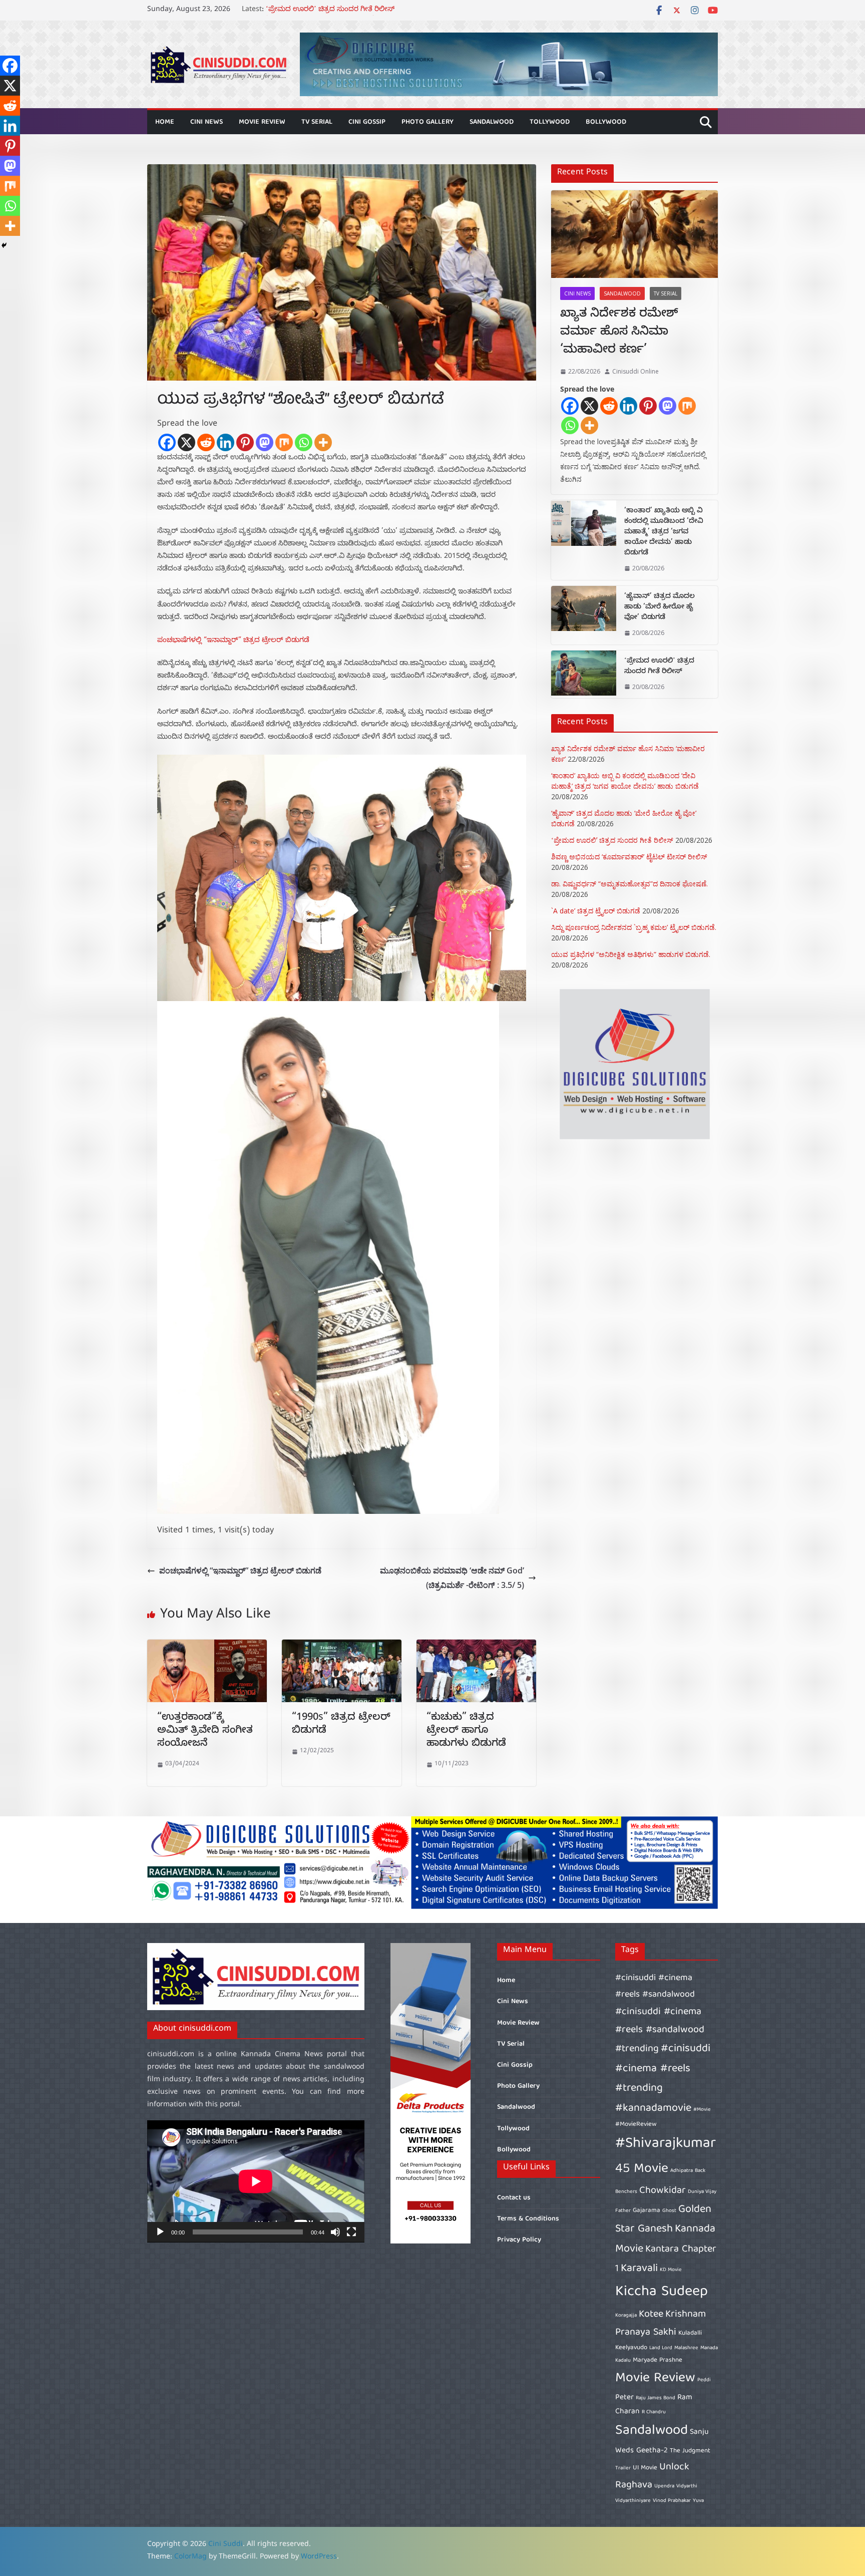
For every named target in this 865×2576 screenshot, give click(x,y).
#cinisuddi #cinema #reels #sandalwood (655, 1986)
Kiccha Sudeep (662, 2292)
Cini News (206, 122)
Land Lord (661, 2348)
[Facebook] (167, 442)
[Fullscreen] (351, 2232)
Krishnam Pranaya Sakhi (661, 2323)
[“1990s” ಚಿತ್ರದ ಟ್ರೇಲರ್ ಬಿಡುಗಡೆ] (342, 1647)
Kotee (651, 2314)
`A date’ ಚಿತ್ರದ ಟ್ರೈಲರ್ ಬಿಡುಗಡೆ (596, 911)
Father (623, 2211)
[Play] (160, 2232)
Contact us (514, 2198)
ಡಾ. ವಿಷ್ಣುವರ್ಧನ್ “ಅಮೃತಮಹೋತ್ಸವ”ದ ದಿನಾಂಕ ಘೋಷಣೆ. (629, 884)
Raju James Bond (656, 2398)
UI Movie (645, 2468)
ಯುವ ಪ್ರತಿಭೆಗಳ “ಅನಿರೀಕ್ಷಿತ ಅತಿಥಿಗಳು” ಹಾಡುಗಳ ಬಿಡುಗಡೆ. (631, 954)
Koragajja (626, 2316)
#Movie (702, 2110)
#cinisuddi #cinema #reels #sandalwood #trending (660, 2030)
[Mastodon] (265, 442)
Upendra (664, 2486)
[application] (256, 2181)
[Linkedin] (226, 442)
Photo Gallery (427, 122)
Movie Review (262, 122)
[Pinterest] (245, 442)
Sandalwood (492, 122)
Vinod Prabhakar (672, 2501)
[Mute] (335, 2232)
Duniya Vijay (702, 2192)
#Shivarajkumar (666, 2144)
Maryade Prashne (658, 2360)
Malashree (686, 2348)
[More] (323, 442)
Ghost (669, 2211)
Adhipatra (682, 2171)
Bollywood (606, 122)
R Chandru (654, 2412)
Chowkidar (663, 2191)
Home (165, 122)
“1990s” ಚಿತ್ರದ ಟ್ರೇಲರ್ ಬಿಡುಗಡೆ (341, 1725)
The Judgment (690, 2451)
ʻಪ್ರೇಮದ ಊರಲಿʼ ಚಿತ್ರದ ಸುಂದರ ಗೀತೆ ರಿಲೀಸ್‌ (659, 667)
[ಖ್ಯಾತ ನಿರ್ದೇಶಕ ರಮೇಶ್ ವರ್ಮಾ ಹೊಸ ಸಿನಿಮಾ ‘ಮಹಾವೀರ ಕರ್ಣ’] (634, 234)
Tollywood (550, 122)
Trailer (623, 2468)
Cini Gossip (367, 122)
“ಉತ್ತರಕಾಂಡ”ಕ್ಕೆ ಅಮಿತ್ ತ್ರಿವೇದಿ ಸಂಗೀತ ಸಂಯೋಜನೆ (205, 1731)
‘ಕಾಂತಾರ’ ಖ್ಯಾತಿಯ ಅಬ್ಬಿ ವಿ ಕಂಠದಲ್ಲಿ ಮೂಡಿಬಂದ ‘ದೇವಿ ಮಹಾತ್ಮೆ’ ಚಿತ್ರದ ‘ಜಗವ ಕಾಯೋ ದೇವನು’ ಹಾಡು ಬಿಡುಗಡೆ (664, 533)
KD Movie (671, 2270)
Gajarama (646, 2211)
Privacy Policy (519, 2240)
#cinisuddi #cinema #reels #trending (663, 2069)
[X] (186, 442)
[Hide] (4, 245)
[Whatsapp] (304, 442)
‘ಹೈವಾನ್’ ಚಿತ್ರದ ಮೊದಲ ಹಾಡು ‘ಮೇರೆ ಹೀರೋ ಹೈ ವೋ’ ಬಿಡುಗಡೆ (357, 10)
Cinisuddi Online (635, 371)
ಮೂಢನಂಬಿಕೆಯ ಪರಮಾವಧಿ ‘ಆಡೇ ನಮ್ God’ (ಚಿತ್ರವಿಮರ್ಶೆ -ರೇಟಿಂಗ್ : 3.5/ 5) (452, 1578)
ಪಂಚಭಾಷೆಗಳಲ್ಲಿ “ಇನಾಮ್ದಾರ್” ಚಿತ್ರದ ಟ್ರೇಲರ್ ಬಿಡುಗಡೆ (233, 641)
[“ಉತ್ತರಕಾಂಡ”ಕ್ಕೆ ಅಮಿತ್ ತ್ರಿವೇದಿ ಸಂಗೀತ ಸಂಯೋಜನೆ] (207, 1647)
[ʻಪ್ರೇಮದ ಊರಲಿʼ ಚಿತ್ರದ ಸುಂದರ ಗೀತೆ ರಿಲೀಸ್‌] (584, 675)
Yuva (698, 2501)
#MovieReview (636, 2125)
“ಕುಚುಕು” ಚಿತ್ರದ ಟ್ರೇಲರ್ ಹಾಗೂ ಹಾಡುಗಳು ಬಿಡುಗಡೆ (466, 1731)
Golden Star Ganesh (663, 2220)
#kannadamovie (653, 2109)
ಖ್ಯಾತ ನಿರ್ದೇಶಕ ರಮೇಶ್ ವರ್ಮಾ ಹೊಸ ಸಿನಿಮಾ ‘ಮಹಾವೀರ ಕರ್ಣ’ (619, 333)
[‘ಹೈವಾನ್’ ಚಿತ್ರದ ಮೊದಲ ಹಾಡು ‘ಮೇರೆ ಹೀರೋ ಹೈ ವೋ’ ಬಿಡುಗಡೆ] (584, 615)
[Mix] (284, 442)
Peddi (704, 2380)
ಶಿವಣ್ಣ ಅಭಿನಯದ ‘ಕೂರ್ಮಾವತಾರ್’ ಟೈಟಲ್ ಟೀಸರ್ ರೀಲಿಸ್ (629, 857)
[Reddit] (206, 442)
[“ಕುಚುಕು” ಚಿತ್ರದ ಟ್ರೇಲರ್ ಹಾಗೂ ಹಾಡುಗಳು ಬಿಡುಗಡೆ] (476, 1647)
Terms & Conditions (528, 2219)
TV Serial (317, 122)
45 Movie (642, 2169)
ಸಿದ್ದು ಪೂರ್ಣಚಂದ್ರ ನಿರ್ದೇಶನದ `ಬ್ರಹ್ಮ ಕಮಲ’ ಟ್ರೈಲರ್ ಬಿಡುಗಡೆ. (634, 927)
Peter (624, 2397)
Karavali (639, 2269)
